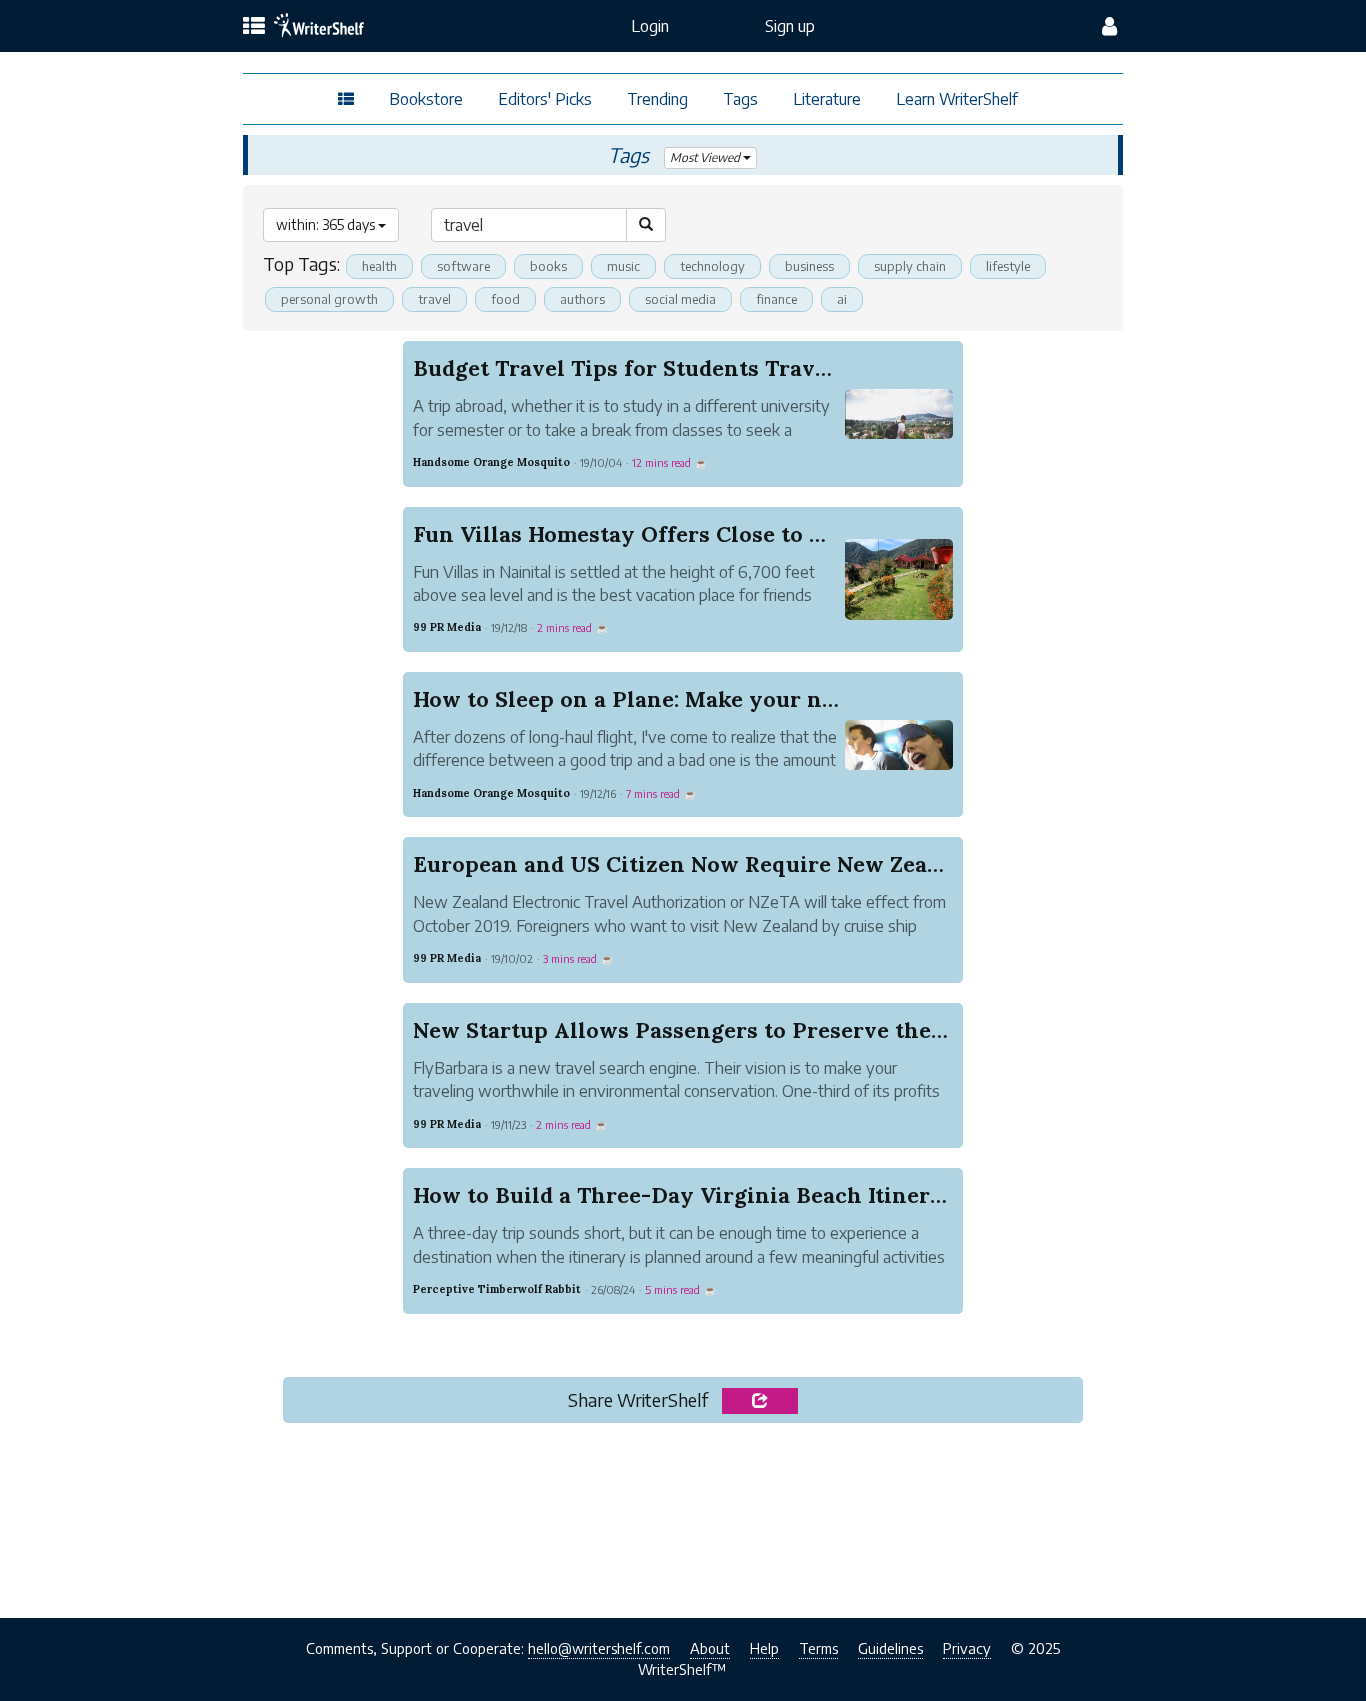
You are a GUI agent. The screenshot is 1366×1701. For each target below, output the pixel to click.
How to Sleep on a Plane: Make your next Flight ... (680, 699)
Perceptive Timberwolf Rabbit (497, 1289)
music (623, 266)
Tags (740, 99)
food (505, 299)
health (379, 266)
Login (650, 26)
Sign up (790, 26)
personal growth (329, 299)
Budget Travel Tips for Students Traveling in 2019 (682, 368)
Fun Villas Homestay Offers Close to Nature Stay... (682, 534)
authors (582, 299)
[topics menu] (254, 27)
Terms (818, 1648)
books (548, 266)
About (710, 1648)
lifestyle (1008, 266)
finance (776, 299)
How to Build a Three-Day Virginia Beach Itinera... (685, 1195)
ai (842, 299)
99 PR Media (447, 627)
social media (680, 299)
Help (764, 1648)
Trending (657, 99)
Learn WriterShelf (957, 99)
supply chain (910, 266)
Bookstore (426, 99)
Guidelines (890, 1648)
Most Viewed (706, 157)
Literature (827, 99)
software (463, 266)
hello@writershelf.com (599, 1648)
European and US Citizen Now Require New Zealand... (701, 864)
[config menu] (1109, 26)
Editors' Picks (545, 99)
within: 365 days (327, 224)
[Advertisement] (683, 1514)
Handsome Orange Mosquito (491, 462)
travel (434, 299)
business (809, 266)
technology (712, 266)
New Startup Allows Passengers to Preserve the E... (689, 1030)
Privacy (967, 1648)
